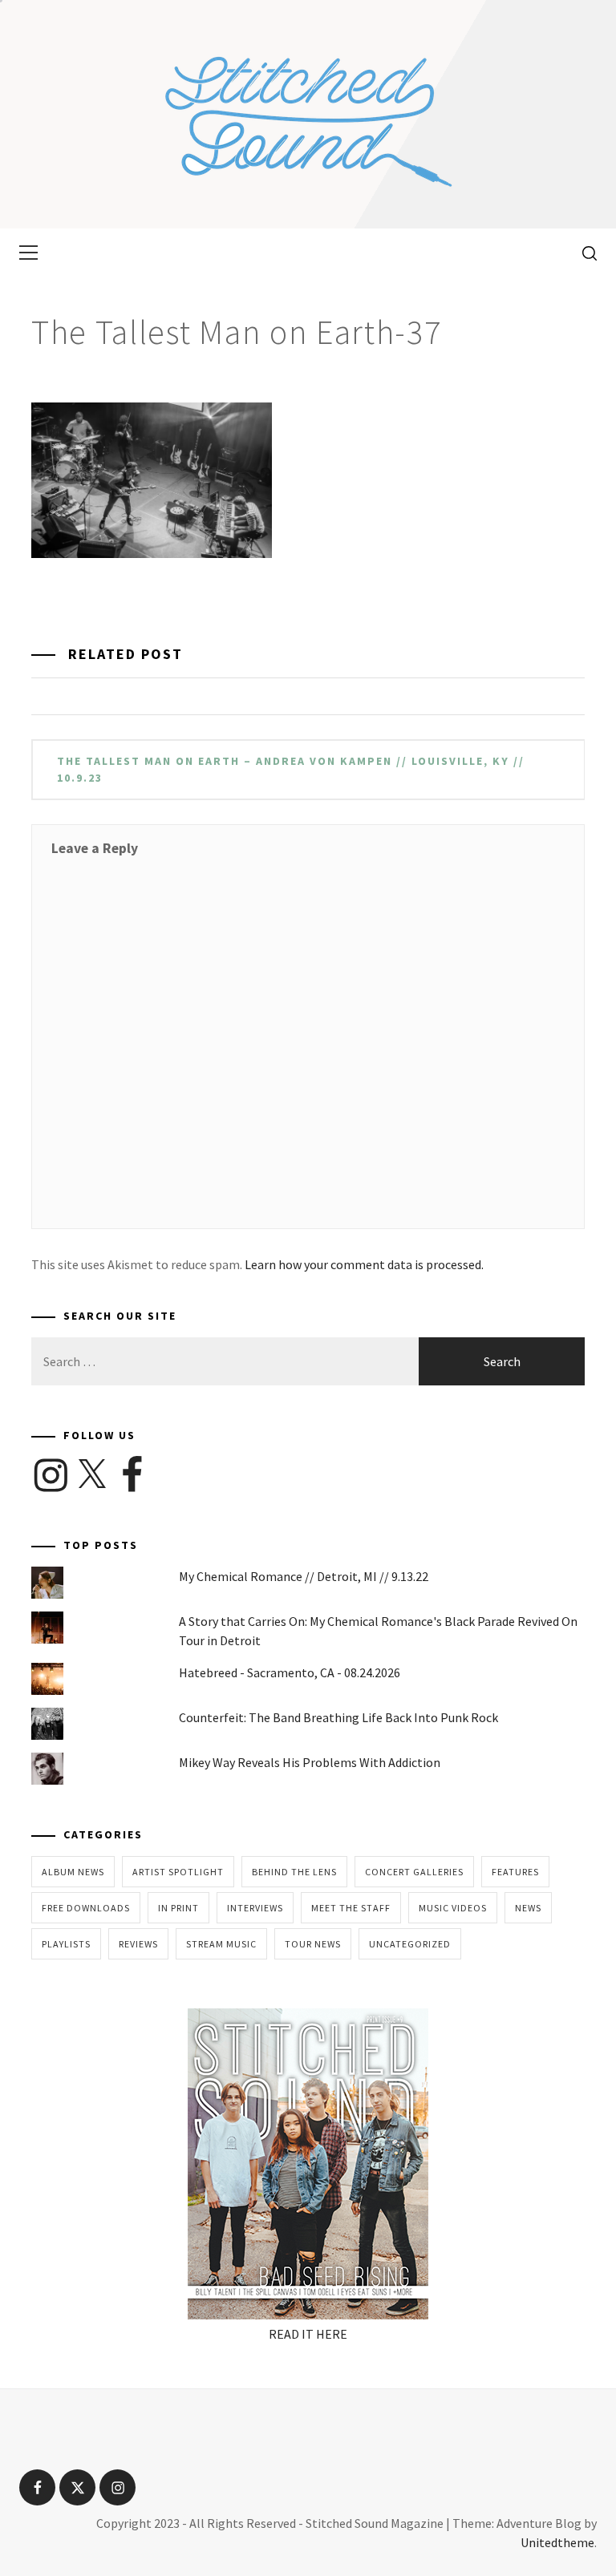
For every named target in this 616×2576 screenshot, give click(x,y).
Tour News (313, 1944)
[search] (584, 253)
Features (515, 1872)
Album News (73, 1872)
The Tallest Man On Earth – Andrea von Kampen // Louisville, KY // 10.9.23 (291, 769)
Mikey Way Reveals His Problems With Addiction (310, 1762)
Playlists (66, 1944)
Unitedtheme (557, 2542)
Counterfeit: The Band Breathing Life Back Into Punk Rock (338, 1717)
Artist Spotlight (178, 1872)
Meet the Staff (351, 1908)
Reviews (138, 1944)
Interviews (255, 1908)
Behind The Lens (294, 1872)
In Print (178, 1908)
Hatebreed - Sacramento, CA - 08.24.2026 (290, 1672)
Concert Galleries (414, 1872)
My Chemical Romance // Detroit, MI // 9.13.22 (304, 1576)
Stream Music (221, 1944)
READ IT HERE (308, 2334)
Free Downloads (86, 1908)
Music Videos (453, 1908)
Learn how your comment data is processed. (364, 1264)
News (528, 1908)
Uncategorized (410, 1944)
